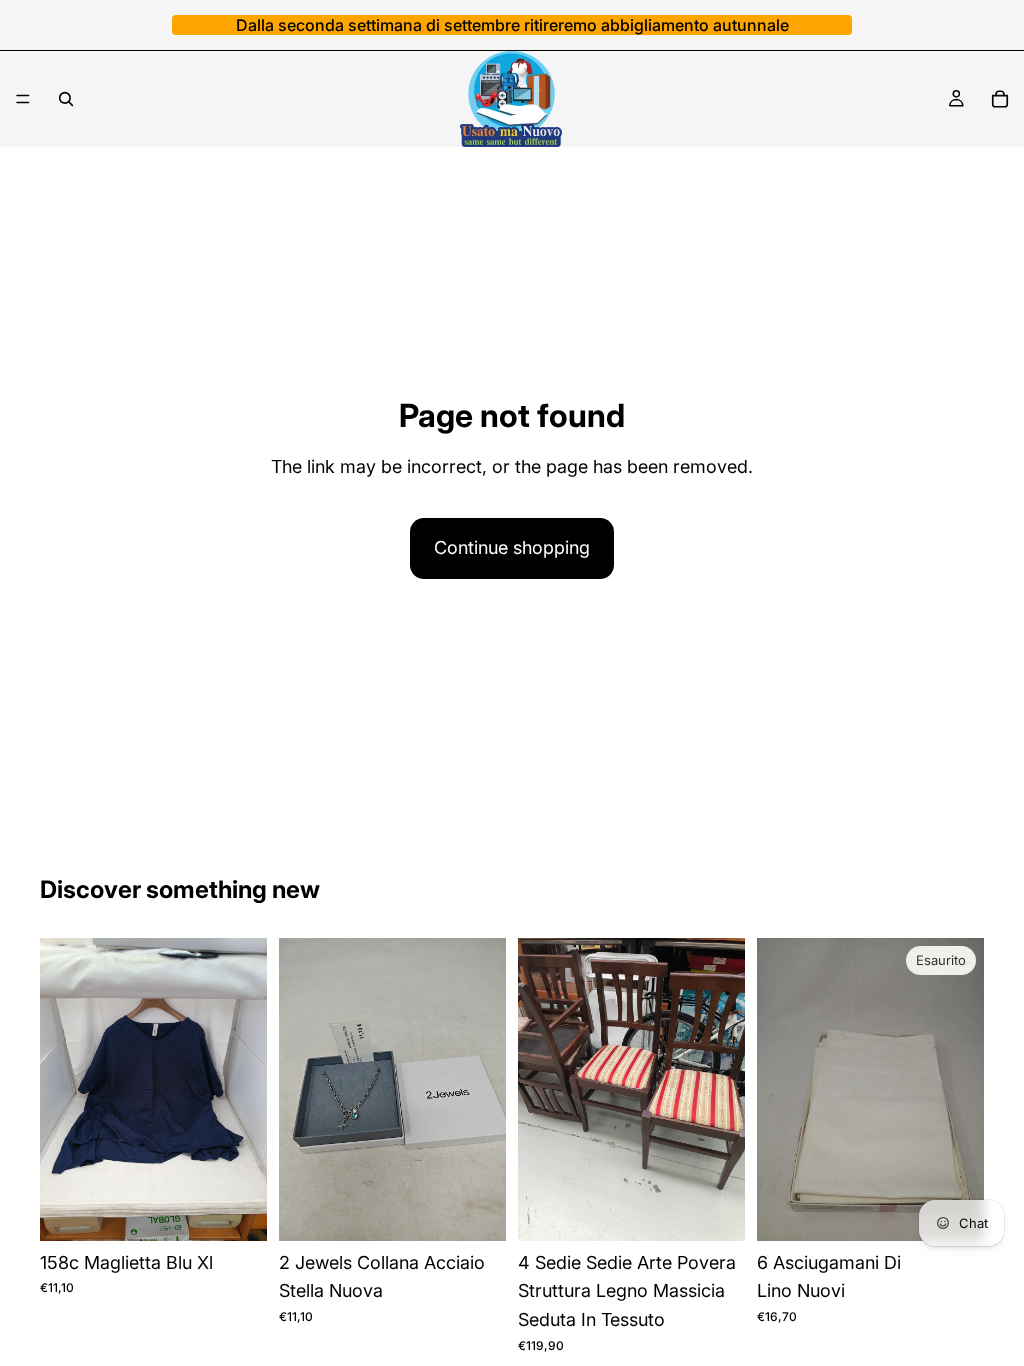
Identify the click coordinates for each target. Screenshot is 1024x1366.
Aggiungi (253, 1208)
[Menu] (23, 99)
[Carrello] (1000, 99)
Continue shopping (512, 547)
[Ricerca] (66, 99)
